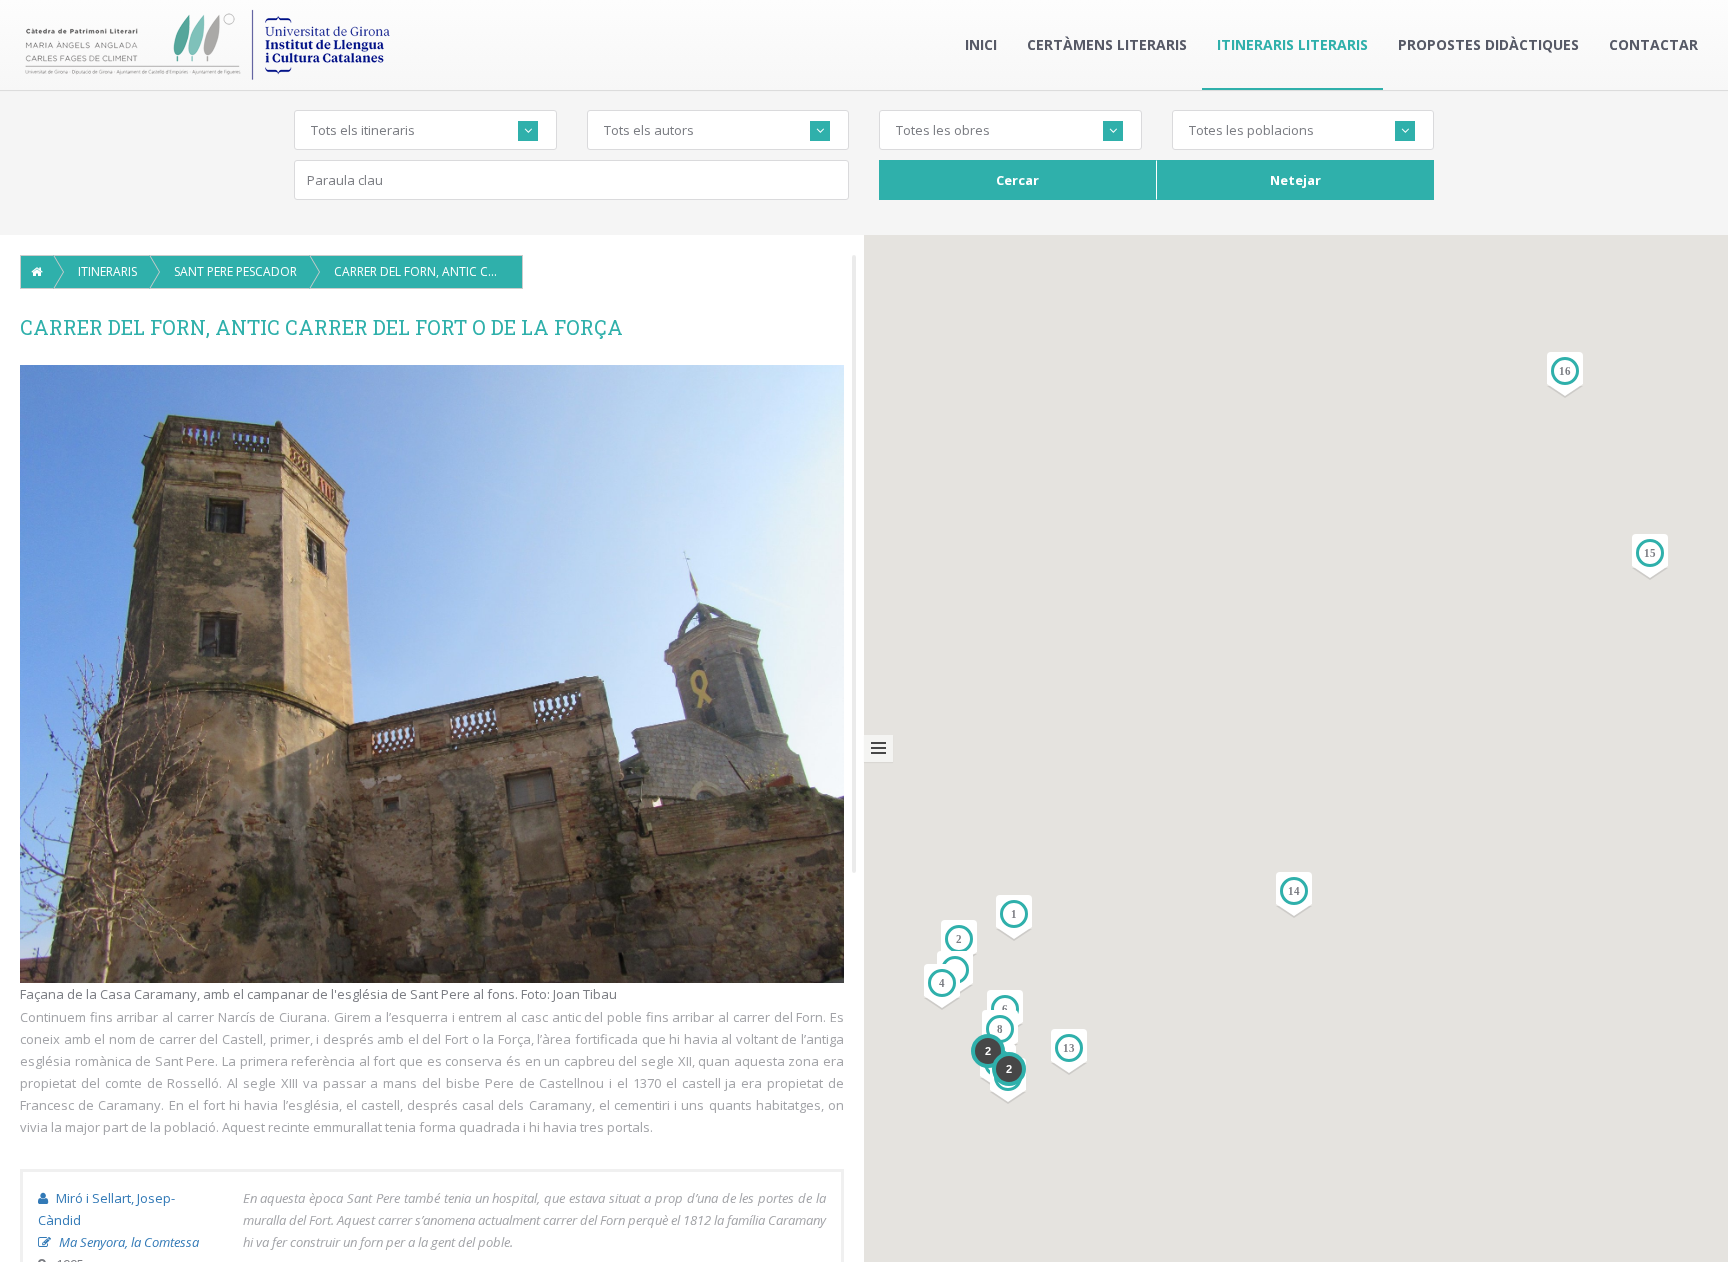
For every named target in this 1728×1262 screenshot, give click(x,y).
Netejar (1295, 180)
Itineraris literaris (1292, 44)
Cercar (1017, 180)
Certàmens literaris (1107, 44)
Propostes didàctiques (1488, 44)
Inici (981, 44)
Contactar (1653, 44)
